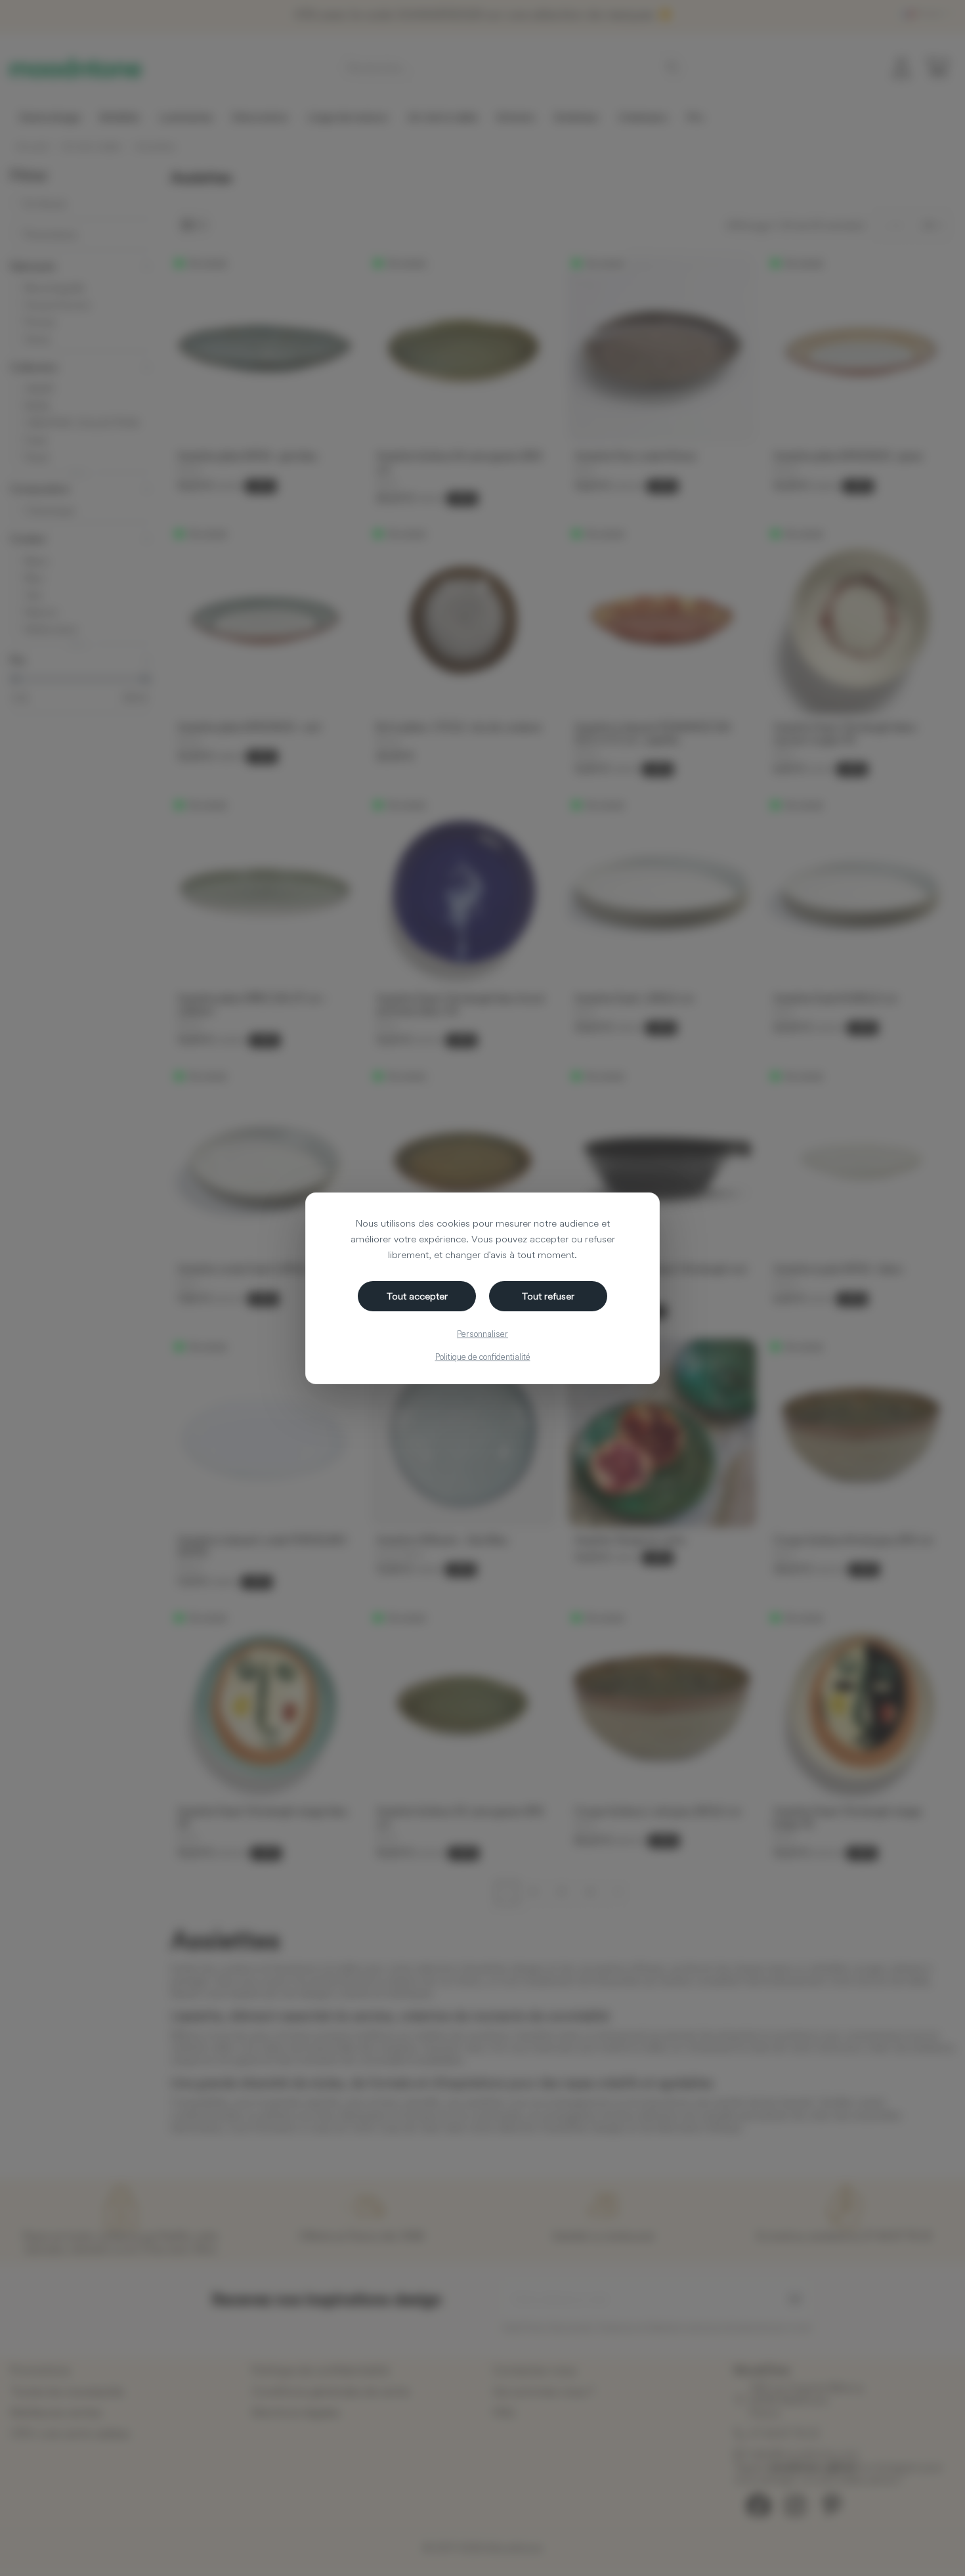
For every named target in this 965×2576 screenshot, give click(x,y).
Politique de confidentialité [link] (483, 1357)
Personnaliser (482, 1334)
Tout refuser (548, 1296)
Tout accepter (417, 1296)
